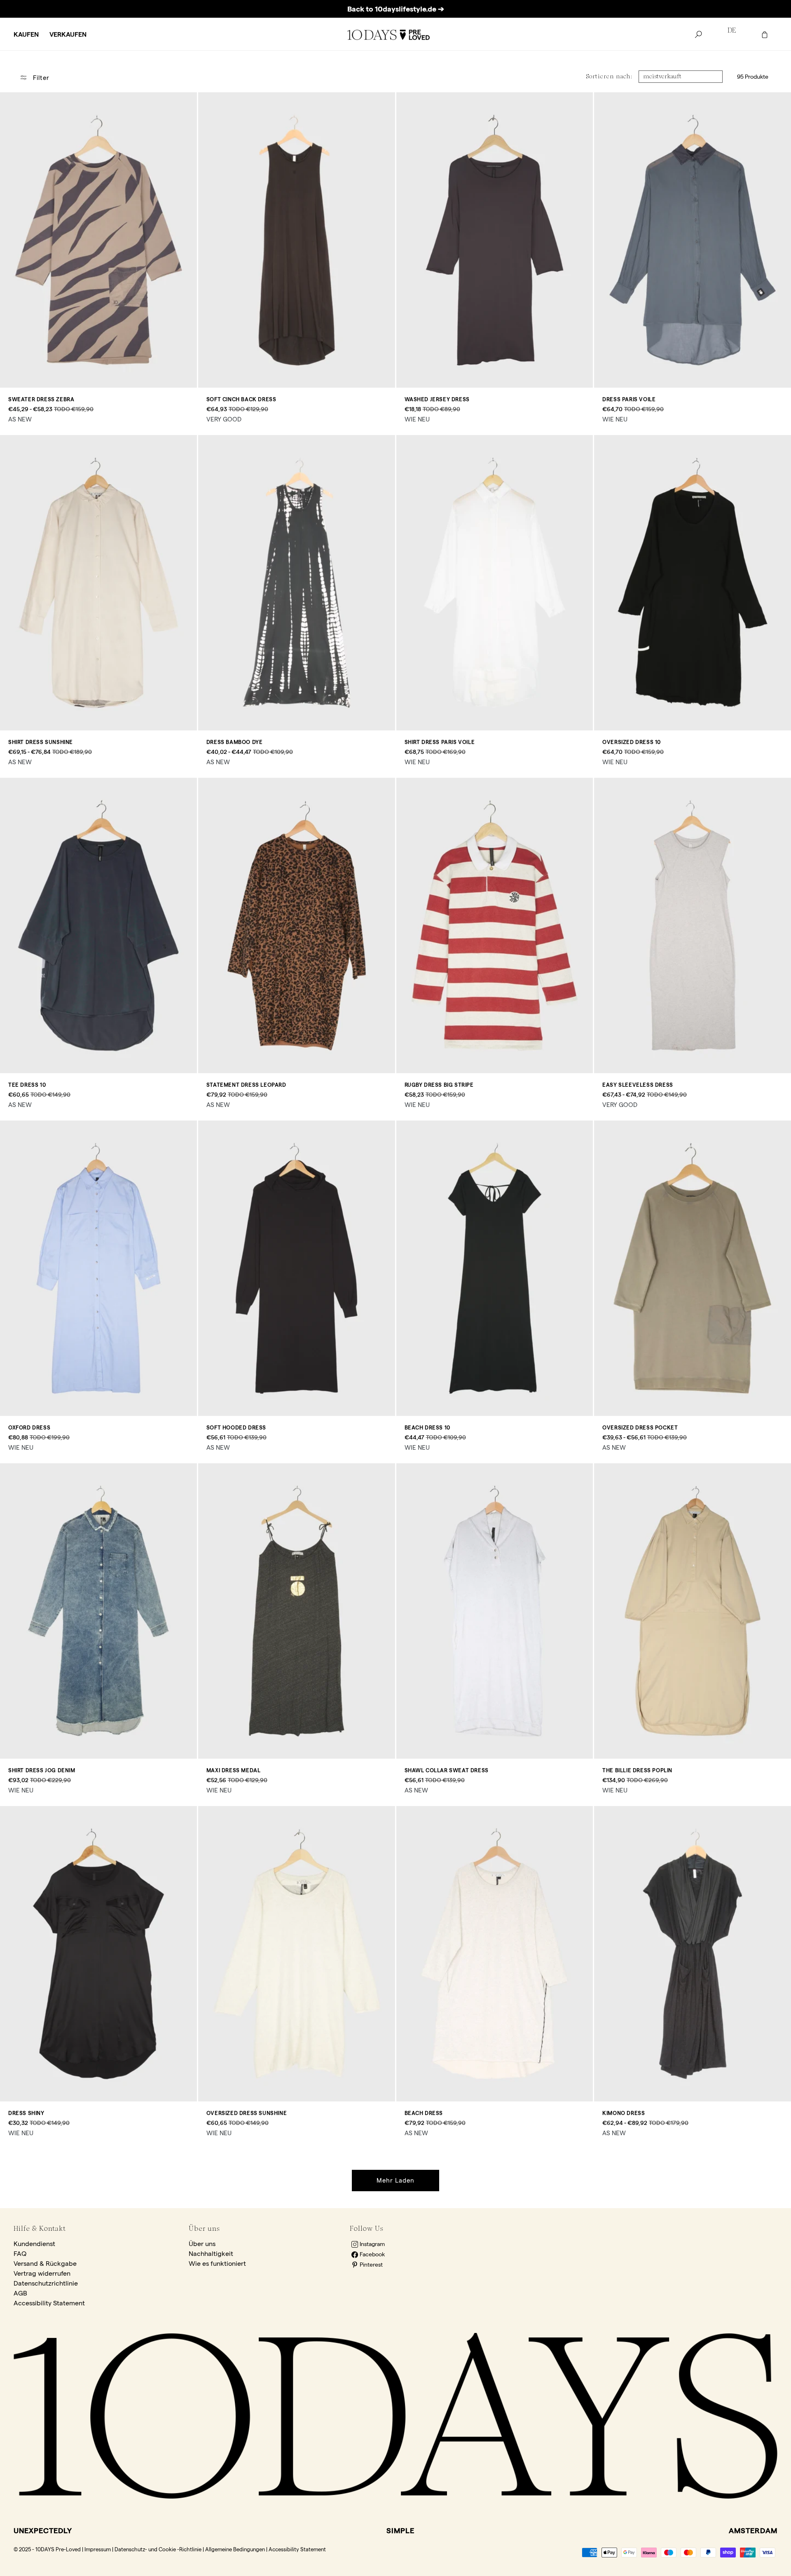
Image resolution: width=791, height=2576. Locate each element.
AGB (20, 2293)
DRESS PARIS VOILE (629, 399)
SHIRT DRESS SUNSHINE (41, 742)
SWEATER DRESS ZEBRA (41, 399)
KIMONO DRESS (624, 2113)
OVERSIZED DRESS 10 (632, 742)
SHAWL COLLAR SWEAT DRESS (447, 1770)
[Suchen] (698, 35)
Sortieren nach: (609, 76)
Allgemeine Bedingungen (235, 2549)
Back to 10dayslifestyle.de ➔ (396, 9)
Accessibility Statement (49, 2303)
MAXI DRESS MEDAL (234, 1770)
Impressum (98, 2549)
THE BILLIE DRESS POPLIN (637, 1770)
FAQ (20, 2254)
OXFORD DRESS (29, 1427)
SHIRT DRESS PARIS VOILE (440, 742)
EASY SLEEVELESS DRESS (638, 1085)
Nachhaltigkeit (211, 2254)
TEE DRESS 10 (27, 1085)
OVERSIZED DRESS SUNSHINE (247, 2113)
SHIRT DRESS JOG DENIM (42, 1770)
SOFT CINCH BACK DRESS (241, 399)
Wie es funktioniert (217, 2264)
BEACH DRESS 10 (427, 1427)
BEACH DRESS (424, 2113)
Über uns (202, 2244)
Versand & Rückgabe (45, 2264)
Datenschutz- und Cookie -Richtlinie (158, 2549)
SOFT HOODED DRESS (236, 1427)
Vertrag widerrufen (42, 2273)
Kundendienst (34, 2244)
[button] (26, 35)
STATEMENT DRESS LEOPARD (246, 1085)
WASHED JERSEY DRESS (437, 399)
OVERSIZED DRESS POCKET (640, 1427)
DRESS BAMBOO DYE (235, 742)
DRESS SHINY (26, 2113)
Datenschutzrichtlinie (46, 2283)
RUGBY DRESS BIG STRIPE (439, 1085)
